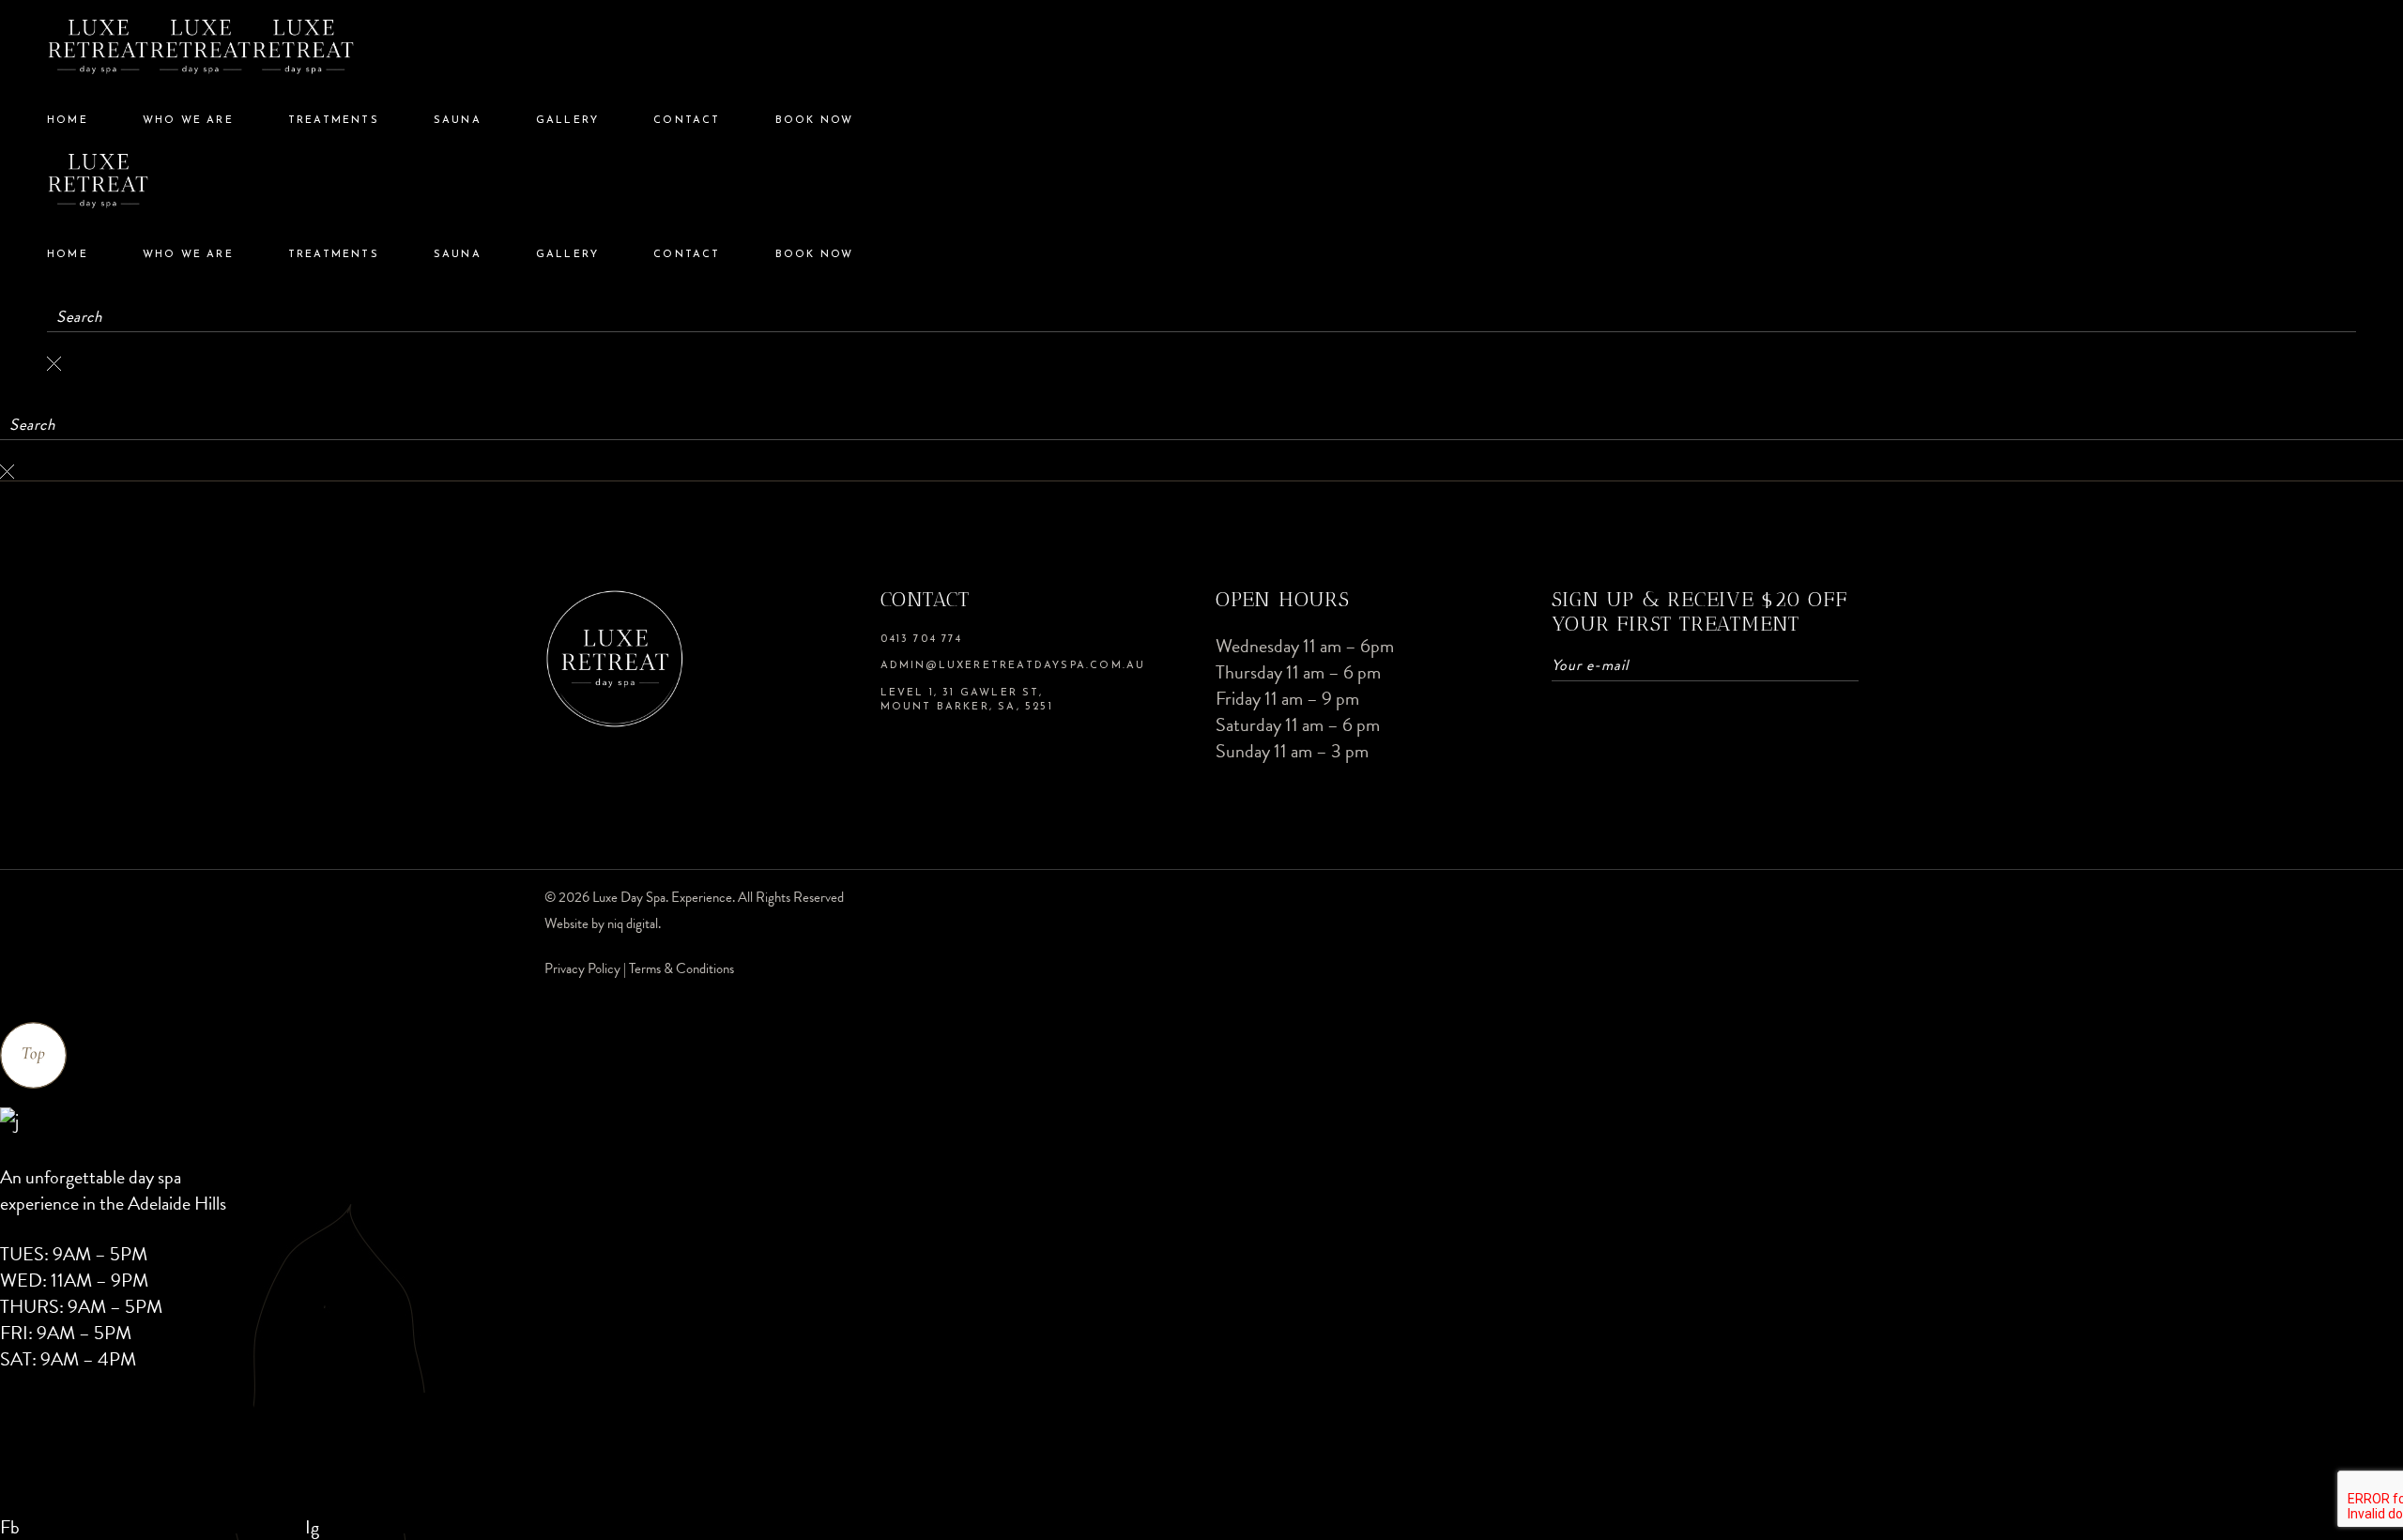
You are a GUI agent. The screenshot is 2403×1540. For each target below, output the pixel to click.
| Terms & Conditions (679, 968)
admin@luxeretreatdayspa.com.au (1013, 666)
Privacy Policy (584, 968)
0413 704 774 (921, 640)
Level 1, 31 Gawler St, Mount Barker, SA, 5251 (967, 700)
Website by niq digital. (603, 923)
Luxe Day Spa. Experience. (664, 897)
